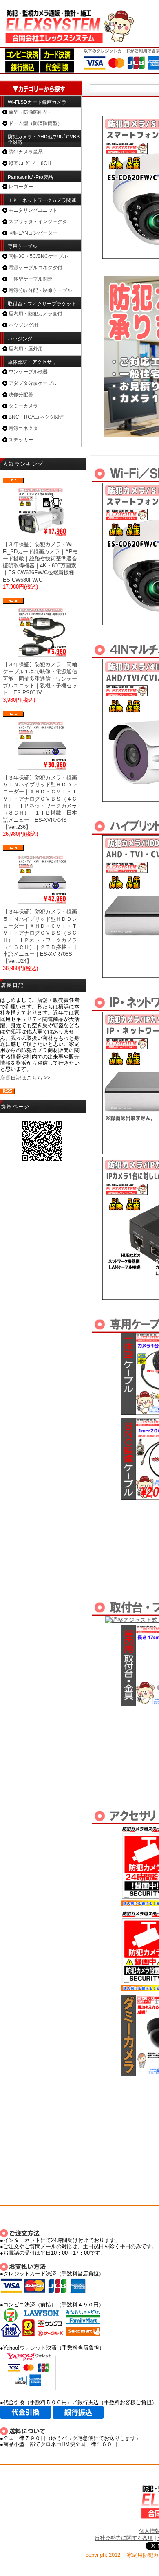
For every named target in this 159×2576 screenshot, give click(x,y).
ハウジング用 (23, 325)
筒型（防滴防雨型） (31, 112)
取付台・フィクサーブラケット (42, 304)
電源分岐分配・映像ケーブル (40, 290)
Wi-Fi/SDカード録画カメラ (37, 102)
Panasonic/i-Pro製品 (30, 177)
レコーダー (21, 187)
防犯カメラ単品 (26, 152)
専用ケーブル (22, 246)
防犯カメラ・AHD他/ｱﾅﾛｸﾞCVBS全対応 (44, 139)
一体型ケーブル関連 (31, 279)
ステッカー (21, 440)
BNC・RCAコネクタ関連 (36, 417)
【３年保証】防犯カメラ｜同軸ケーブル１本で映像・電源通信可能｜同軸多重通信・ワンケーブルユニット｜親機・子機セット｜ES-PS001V (40, 679)
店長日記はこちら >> (25, 1078)
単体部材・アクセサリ (32, 362)
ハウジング (20, 339)
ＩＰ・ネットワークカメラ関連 (42, 200)
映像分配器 (21, 395)
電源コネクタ (23, 428)
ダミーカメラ (23, 406)
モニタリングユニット (33, 210)
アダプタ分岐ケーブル (33, 383)
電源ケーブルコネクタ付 (35, 268)
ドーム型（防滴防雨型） (35, 123)
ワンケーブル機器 (28, 372)
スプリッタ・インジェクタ (38, 222)
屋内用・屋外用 (26, 349)
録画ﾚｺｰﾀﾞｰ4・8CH (30, 163)
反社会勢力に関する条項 (124, 2538)
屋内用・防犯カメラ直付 (35, 314)
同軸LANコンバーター (33, 233)
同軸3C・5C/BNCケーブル (38, 256)
